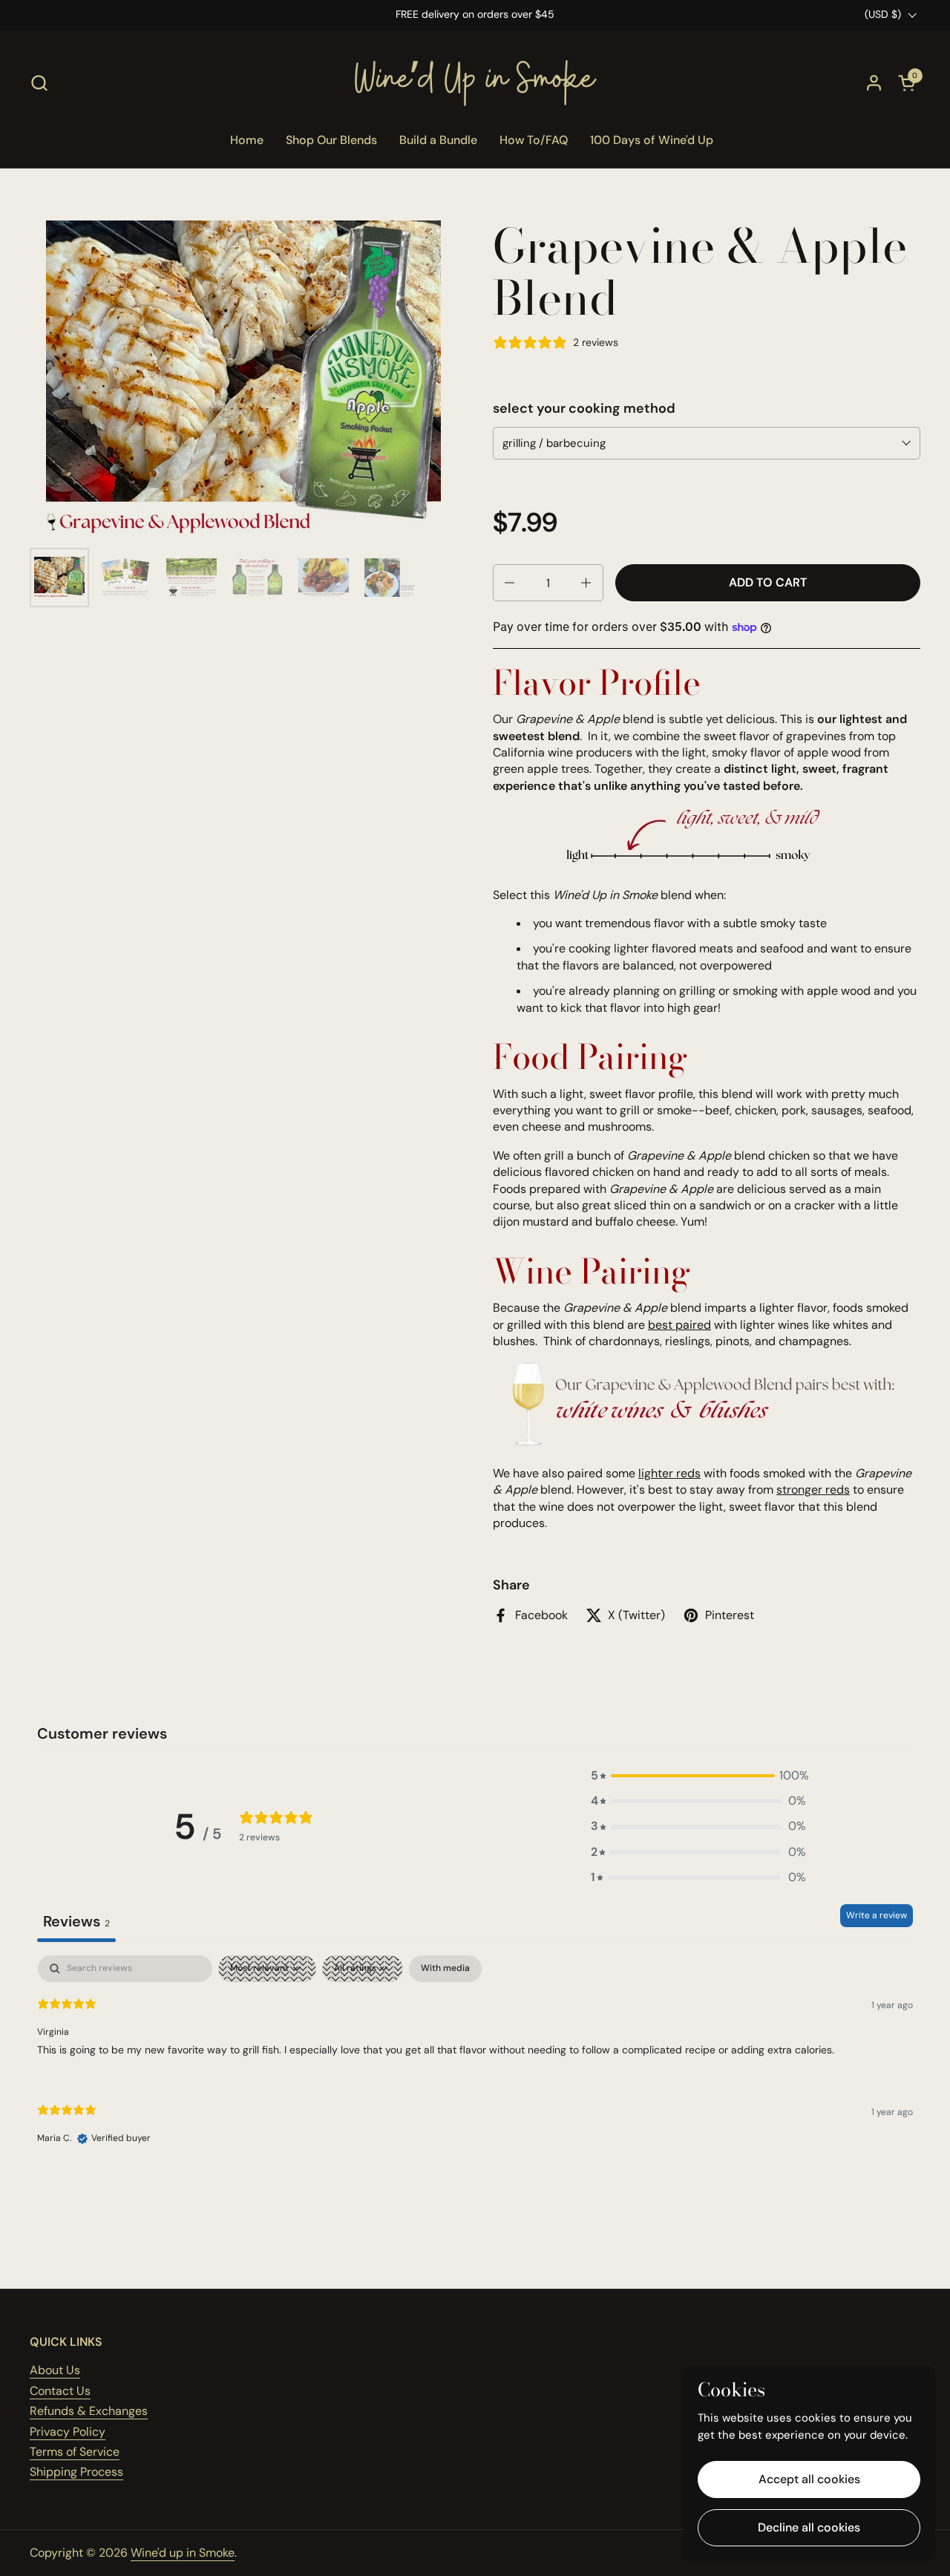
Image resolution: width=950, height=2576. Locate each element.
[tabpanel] (475, 2062)
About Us (55, 2370)
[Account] (874, 83)
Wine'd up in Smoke (183, 2553)
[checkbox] (445, 1969)
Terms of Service (75, 2452)
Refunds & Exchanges (89, 2411)
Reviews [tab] (76, 1921)
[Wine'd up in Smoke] (475, 82)
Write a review (877, 1915)
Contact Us (60, 2391)
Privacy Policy (68, 2432)
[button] (39, 83)
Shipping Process (76, 2472)
